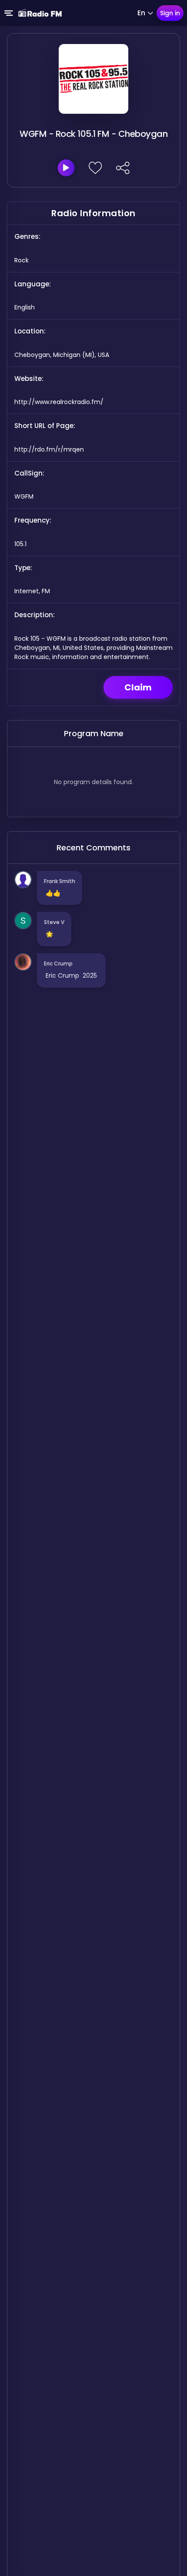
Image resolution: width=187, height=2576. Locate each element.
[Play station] (66, 168)
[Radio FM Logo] (40, 13)
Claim (138, 687)
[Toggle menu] (9, 13)
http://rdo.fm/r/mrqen (49, 449)
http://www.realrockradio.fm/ (59, 402)
